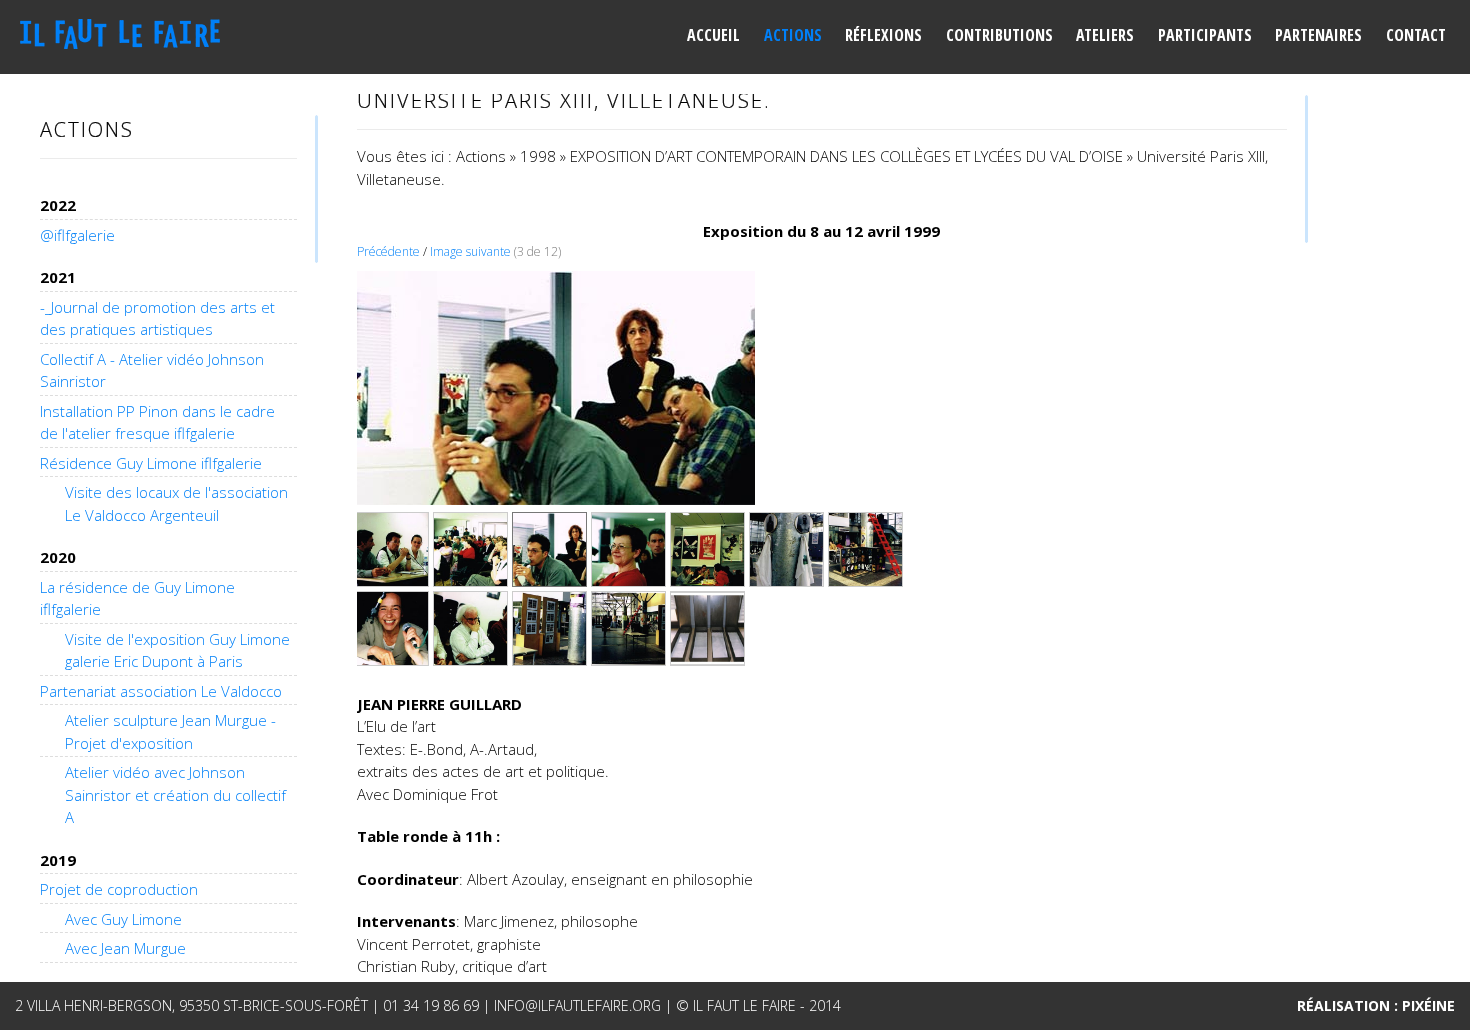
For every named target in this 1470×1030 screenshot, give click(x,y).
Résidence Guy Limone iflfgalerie (151, 463)
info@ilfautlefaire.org (577, 1005)
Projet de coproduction (119, 889)
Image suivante (470, 251)
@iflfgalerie (77, 235)
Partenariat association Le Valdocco (161, 691)
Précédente (388, 251)
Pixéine (1428, 1005)
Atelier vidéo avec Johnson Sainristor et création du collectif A (175, 794)
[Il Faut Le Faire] (127, 34)
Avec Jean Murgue (125, 948)
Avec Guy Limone (123, 919)
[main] (822, 539)
